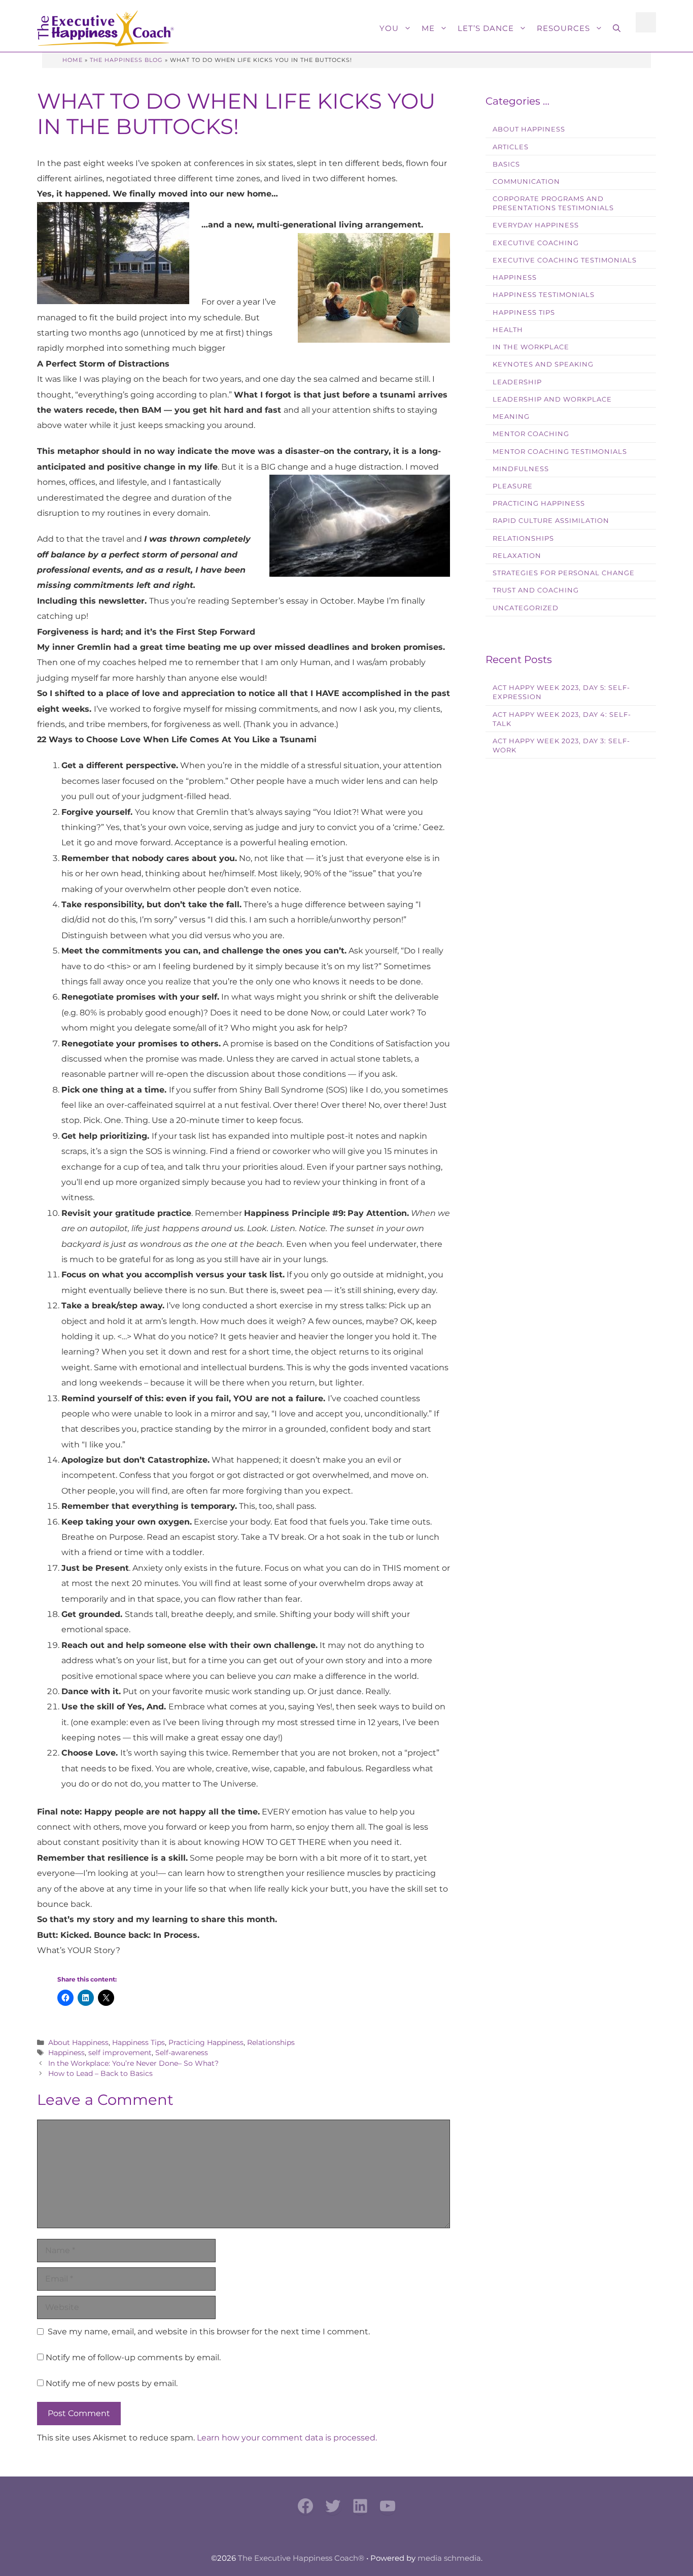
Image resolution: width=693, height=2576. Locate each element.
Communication (526, 181)
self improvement (120, 2053)
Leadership (517, 382)
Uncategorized (526, 608)
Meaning (511, 417)
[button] (617, 28)
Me (428, 28)
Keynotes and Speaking (543, 364)
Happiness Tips (138, 2042)
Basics (506, 164)
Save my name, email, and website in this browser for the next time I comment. (209, 2332)
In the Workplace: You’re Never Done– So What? (133, 2063)
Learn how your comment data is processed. (287, 2438)
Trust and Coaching (536, 590)
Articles (511, 147)
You (389, 28)
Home (73, 60)
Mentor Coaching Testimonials (560, 452)
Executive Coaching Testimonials (565, 260)
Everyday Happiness (536, 225)
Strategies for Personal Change (564, 573)
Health (508, 330)
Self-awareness (182, 2053)
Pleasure (513, 486)
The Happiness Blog (126, 60)
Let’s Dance (486, 28)
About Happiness (78, 2042)
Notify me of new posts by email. (112, 2383)
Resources (563, 28)
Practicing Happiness (206, 2042)
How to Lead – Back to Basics (100, 2073)
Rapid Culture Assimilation (551, 521)
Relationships (271, 2042)
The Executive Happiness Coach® (301, 2558)
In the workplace (531, 347)
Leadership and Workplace (552, 399)
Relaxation (517, 556)
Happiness (66, 2053)
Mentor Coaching (531, 434)
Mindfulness (521, 469)
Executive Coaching (536, 243)
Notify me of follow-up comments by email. (133, 2357)
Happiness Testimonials (544, 295)
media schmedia (449, 2558)
